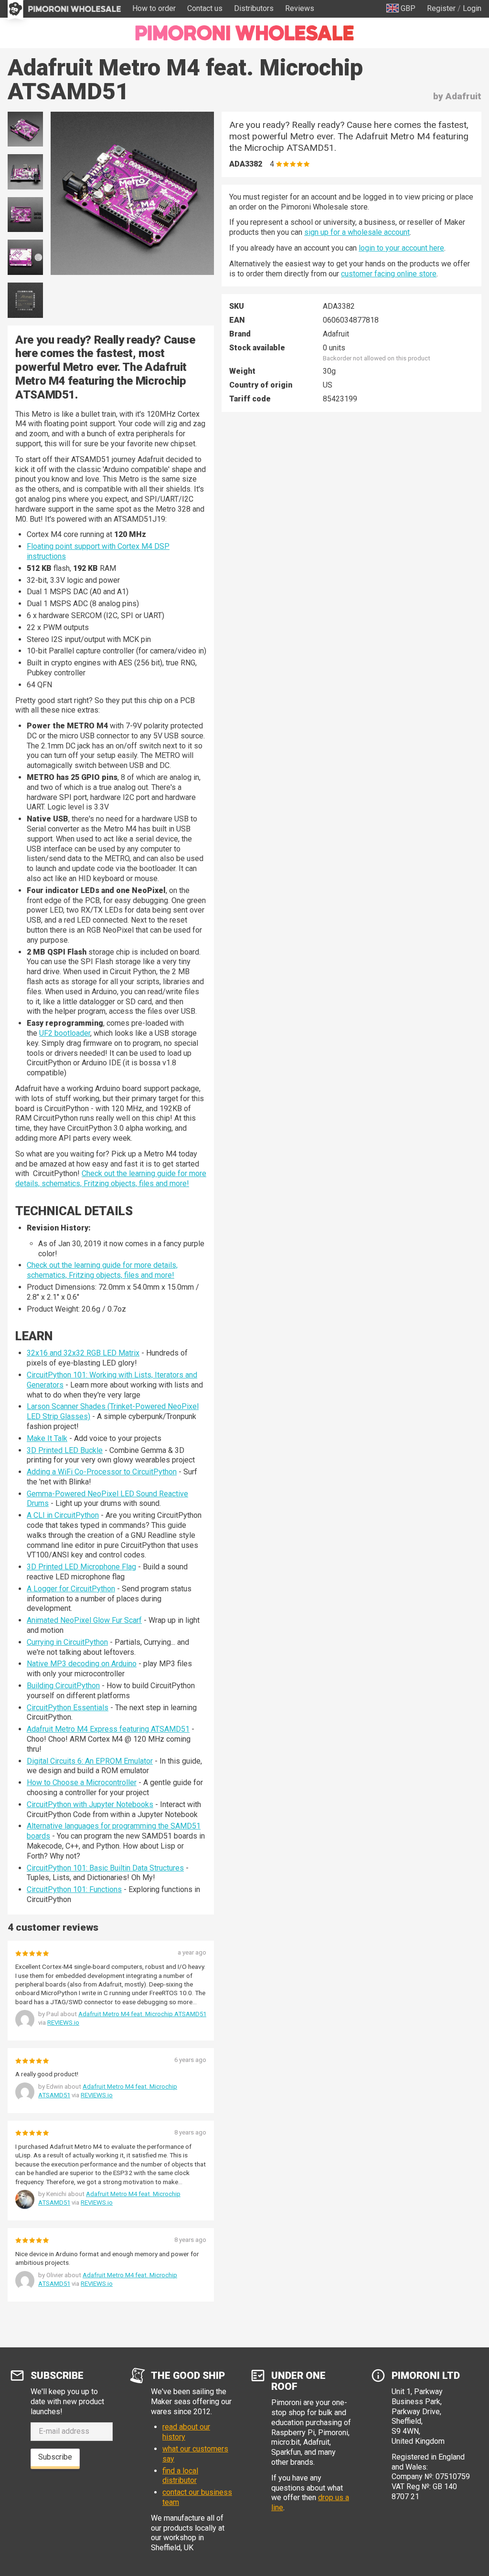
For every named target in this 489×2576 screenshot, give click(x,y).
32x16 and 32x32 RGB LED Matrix (83, 1353)
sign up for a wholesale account (357, 232)
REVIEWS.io (63, 2023)
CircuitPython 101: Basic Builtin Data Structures (105, 1868)
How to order (154, 8)
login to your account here (401, 248)
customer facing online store (389, 274)
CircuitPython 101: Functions (74, 1889)
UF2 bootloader (65, 1033)
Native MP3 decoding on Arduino (82, 1664)
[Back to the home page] (244, 33)
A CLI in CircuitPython (63, 1515)
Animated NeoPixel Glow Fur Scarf (84, 1620)
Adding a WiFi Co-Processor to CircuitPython (102, 1472)
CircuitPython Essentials (68, 1708)
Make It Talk (47, 1438)
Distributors (254, 8)
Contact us (205, 8)
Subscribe (55, 2457)
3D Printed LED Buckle (65, 1450)
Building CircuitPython (63, 1686)
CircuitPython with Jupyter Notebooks (90, 1804)
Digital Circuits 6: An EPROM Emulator (90, 1761)
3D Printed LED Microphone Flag (81, 1567)
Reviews (300, 8)
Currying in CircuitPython (67, 1642)
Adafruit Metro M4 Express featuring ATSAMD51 (108, 1729)
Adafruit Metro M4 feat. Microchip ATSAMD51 (142, 2014)
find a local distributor (180, 2476)
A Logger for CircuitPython (71, 1589)
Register (441, 8)
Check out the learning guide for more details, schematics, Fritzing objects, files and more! (111, 1178)
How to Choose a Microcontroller (82, 1782)
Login (472, 8)
